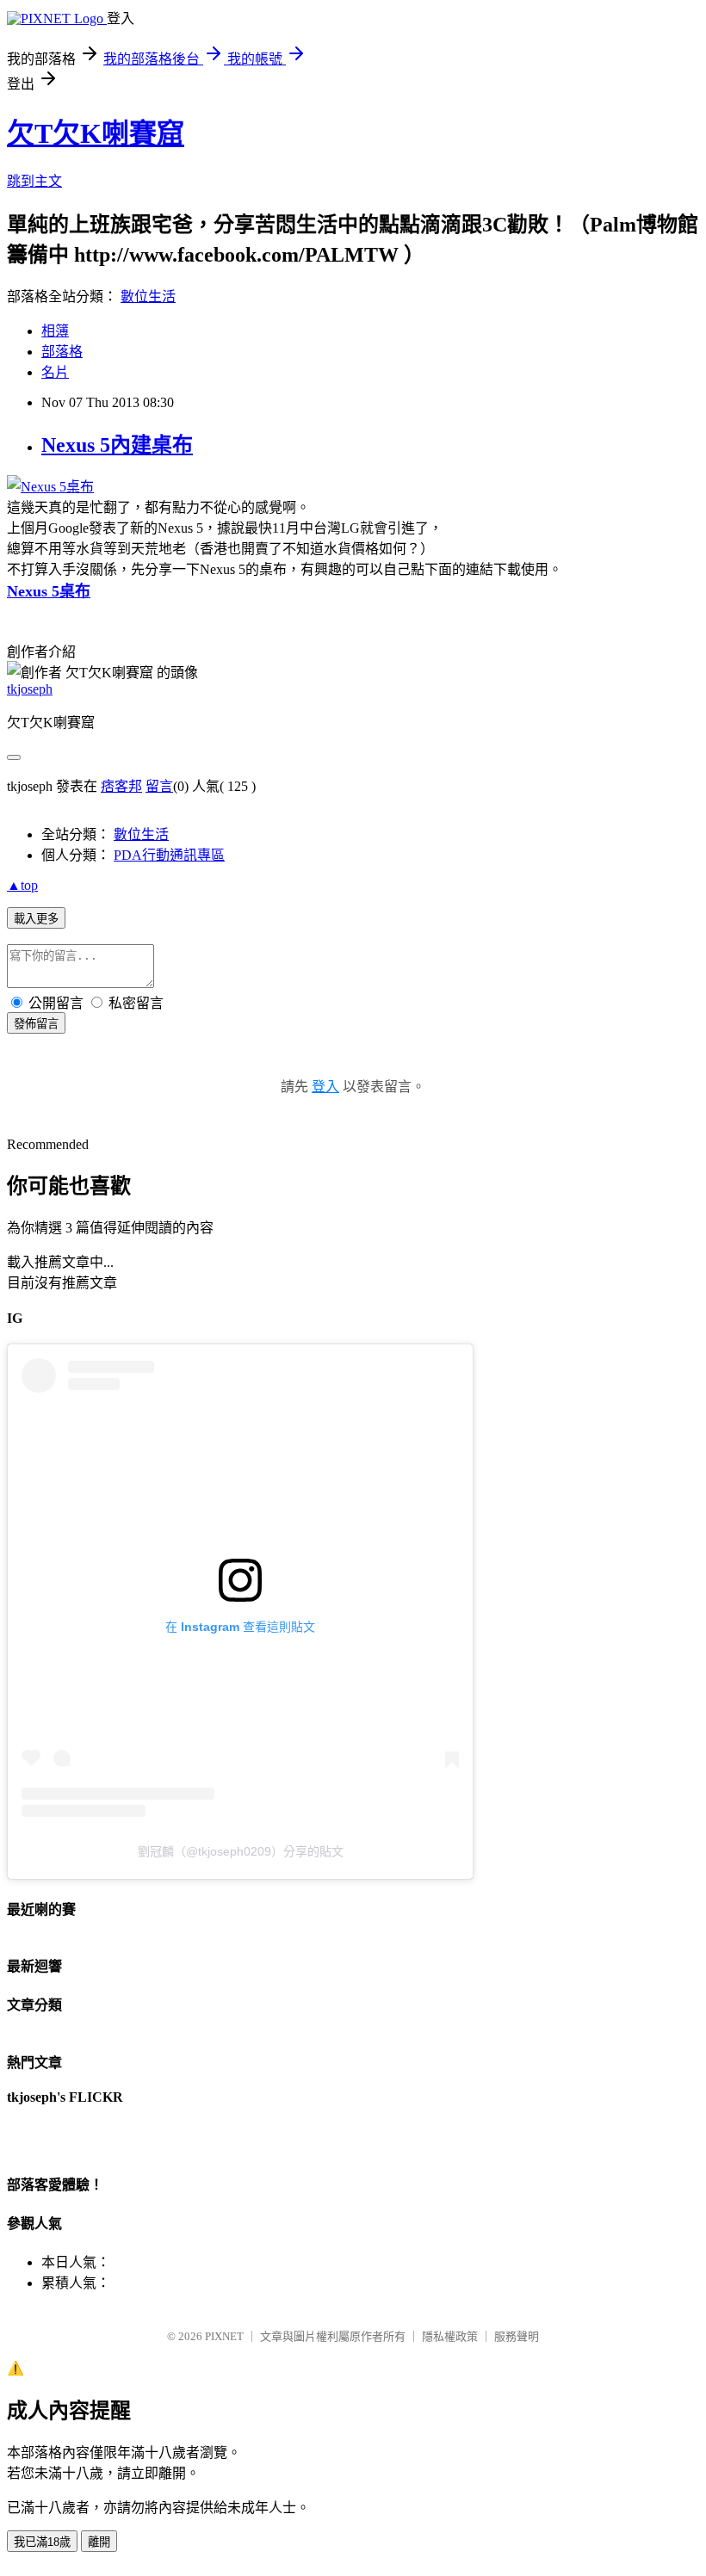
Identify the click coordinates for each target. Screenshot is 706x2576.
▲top (22, 885)
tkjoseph (30, 689)
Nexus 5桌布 (49, 591)
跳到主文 (34, 181)
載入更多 (36, 919)
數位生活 (148, 297)
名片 (55, 372)
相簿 (55, 331)
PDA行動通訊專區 (169, 855)
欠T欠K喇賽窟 (96, 133)
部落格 (62, 352)
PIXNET (224, 2336)
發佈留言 (36, 1024)
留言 (159, 786)
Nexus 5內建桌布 (117, 445)
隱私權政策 (450, 2336)
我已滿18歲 (42, 2542)
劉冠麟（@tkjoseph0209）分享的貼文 (241, 1851)
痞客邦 (121, 786)
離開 (99, 2542)
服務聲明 (517, 2336)
